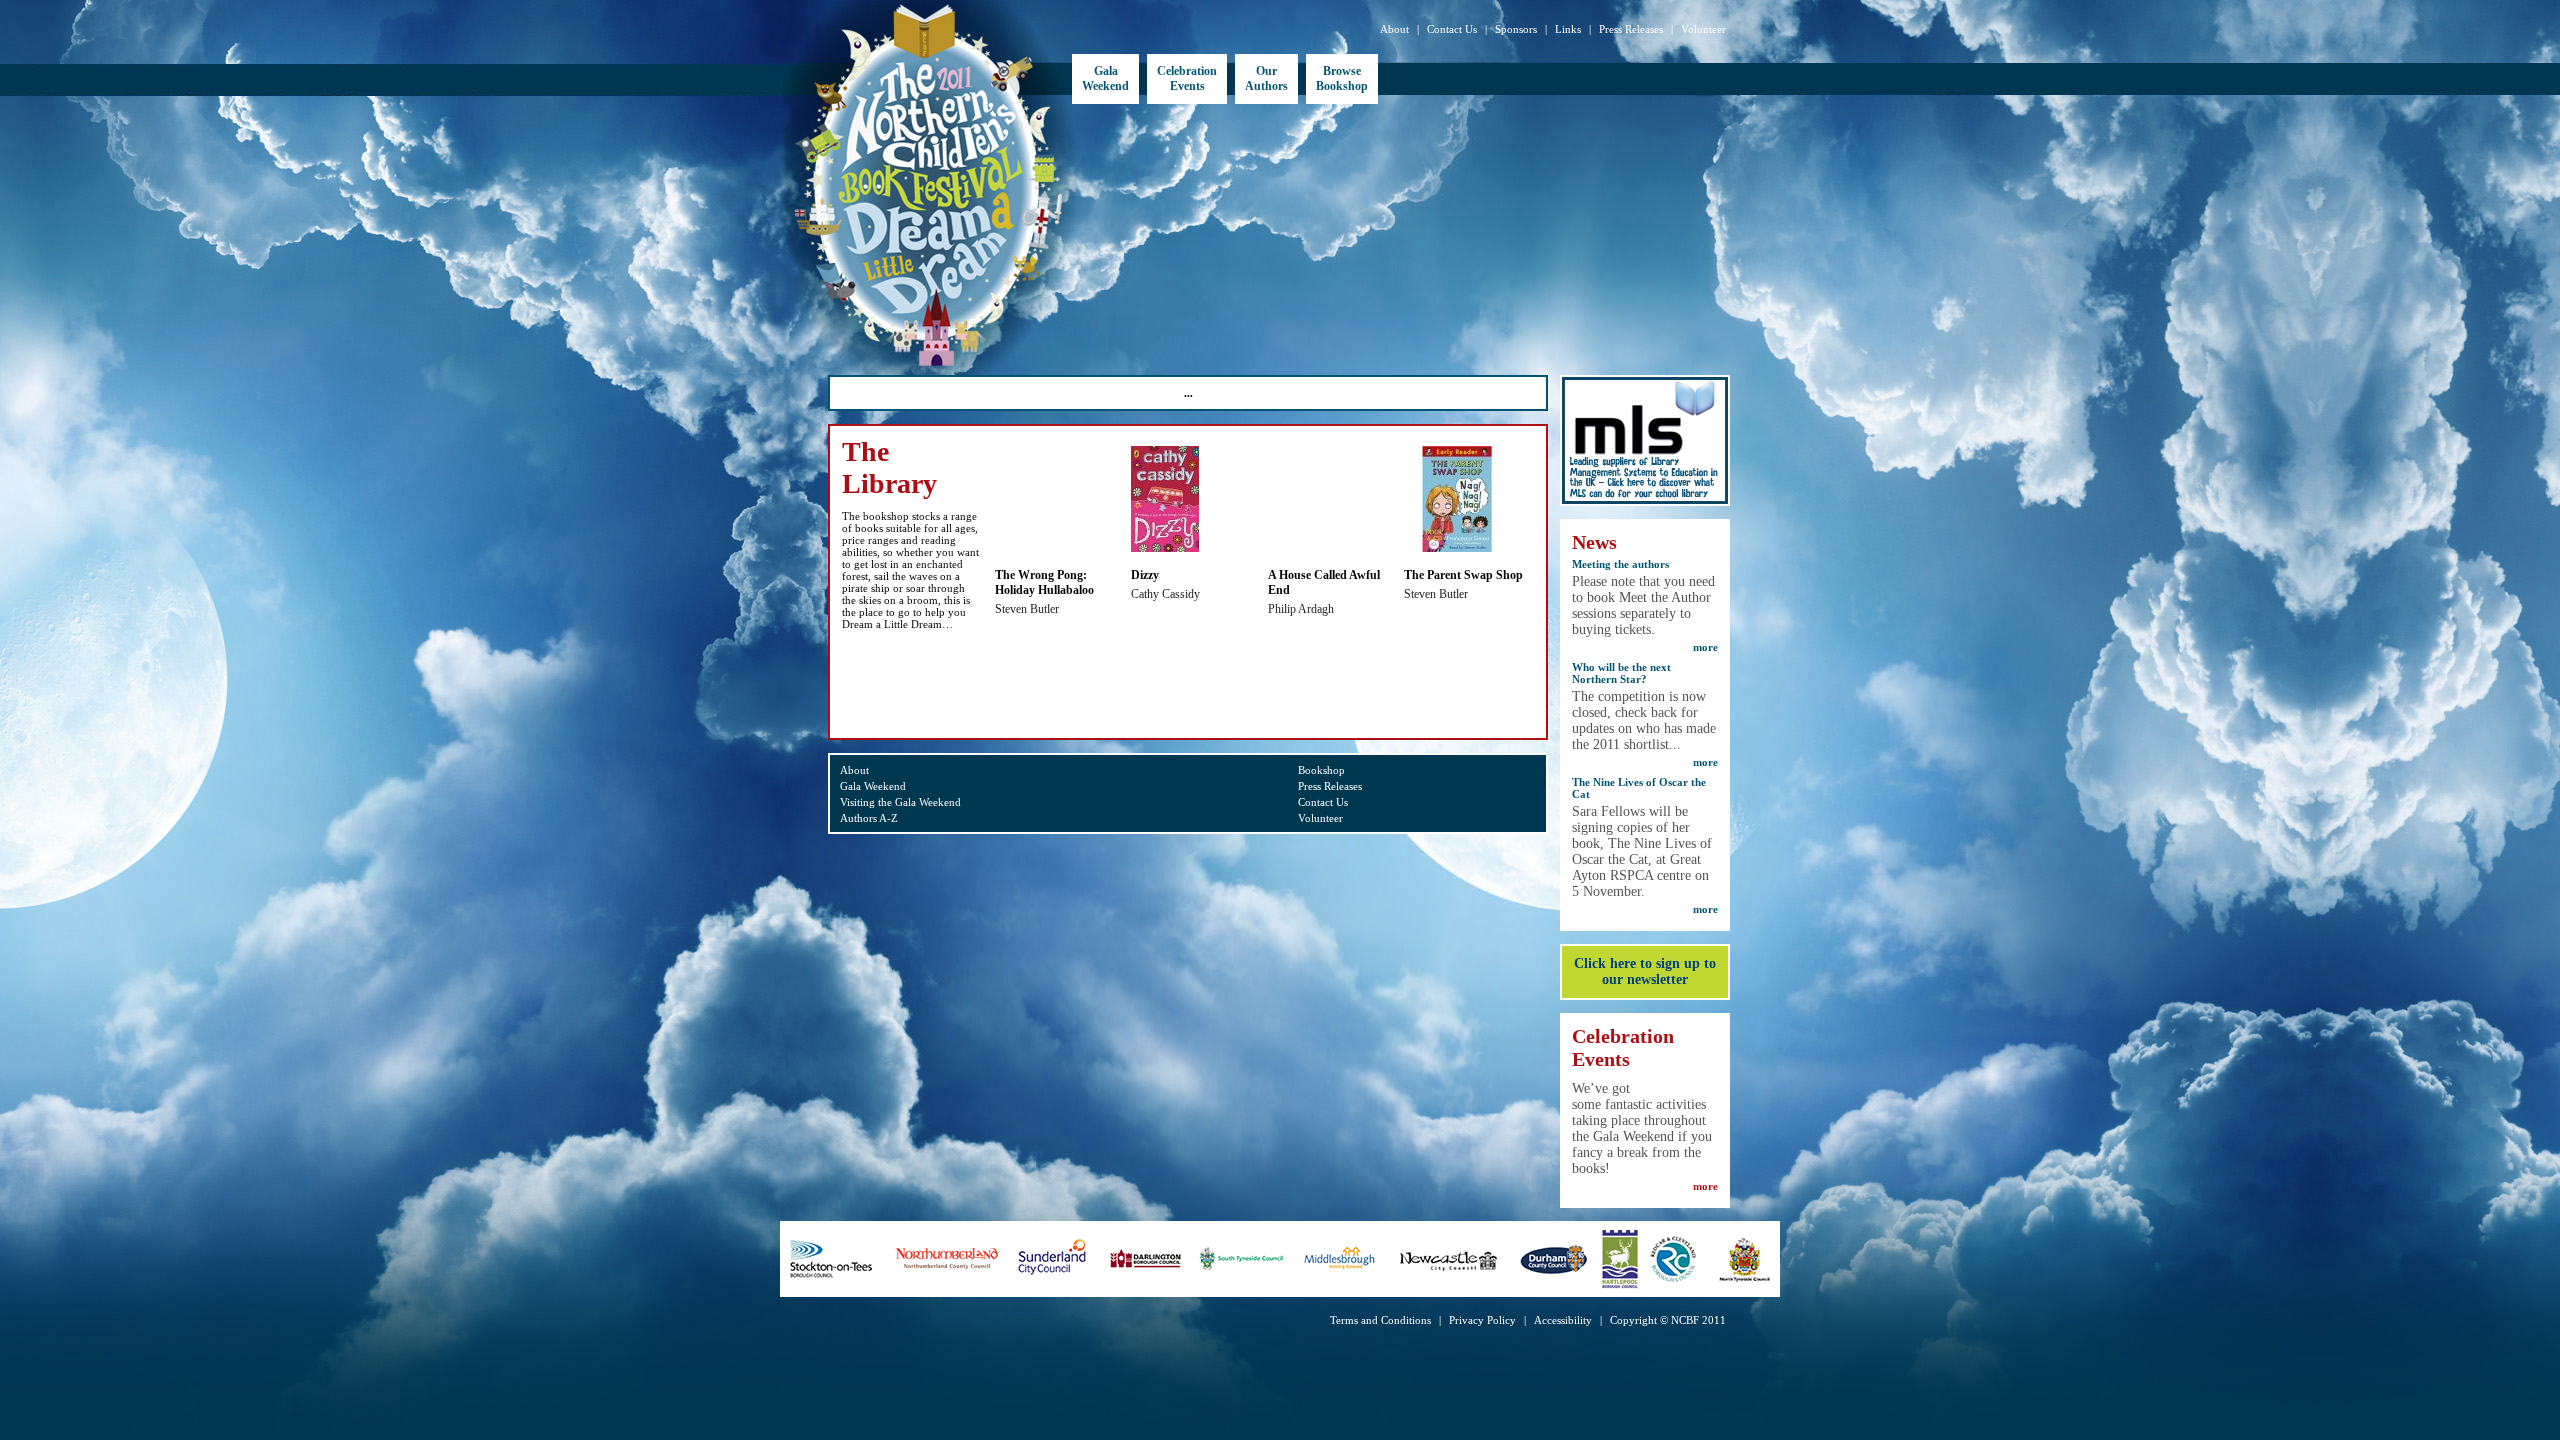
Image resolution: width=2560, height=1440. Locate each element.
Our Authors (1266, 78)
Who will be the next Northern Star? (1621, 673)
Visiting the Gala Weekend (900, 802)
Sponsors (1516, 29)
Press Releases (1631, 29)
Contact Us (1452, 29)
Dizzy (1145, 575)
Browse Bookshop (1342, 78)
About (1394, 29)
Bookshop (1321, 770)
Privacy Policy (1482, 1320)
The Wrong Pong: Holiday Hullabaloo (1044, 582)
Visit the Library (902, 691)
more (1705, 647)
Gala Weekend (1105, 78)
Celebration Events (1187, 78)
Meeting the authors (1620, 564)
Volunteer (1703, 29)
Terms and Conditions (1380, 1320)
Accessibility (1563, 1320)
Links (1568, 29)
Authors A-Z (869, 818)
